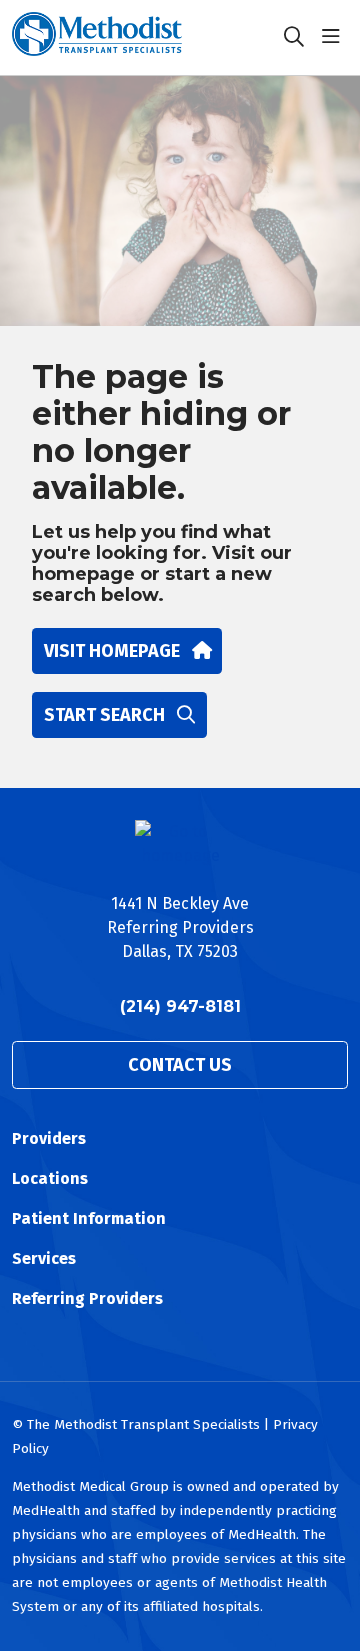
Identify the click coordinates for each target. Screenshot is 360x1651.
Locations (50, 1178)
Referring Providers (87, 1298)
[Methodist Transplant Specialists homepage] (147, 37)
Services (44, 1258)
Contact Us (180, 1065)
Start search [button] (104, 715)
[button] (335, 37)
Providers (49, 1138)
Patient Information (89, 1218)
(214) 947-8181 (180, 1006)
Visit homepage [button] (112, 651)
